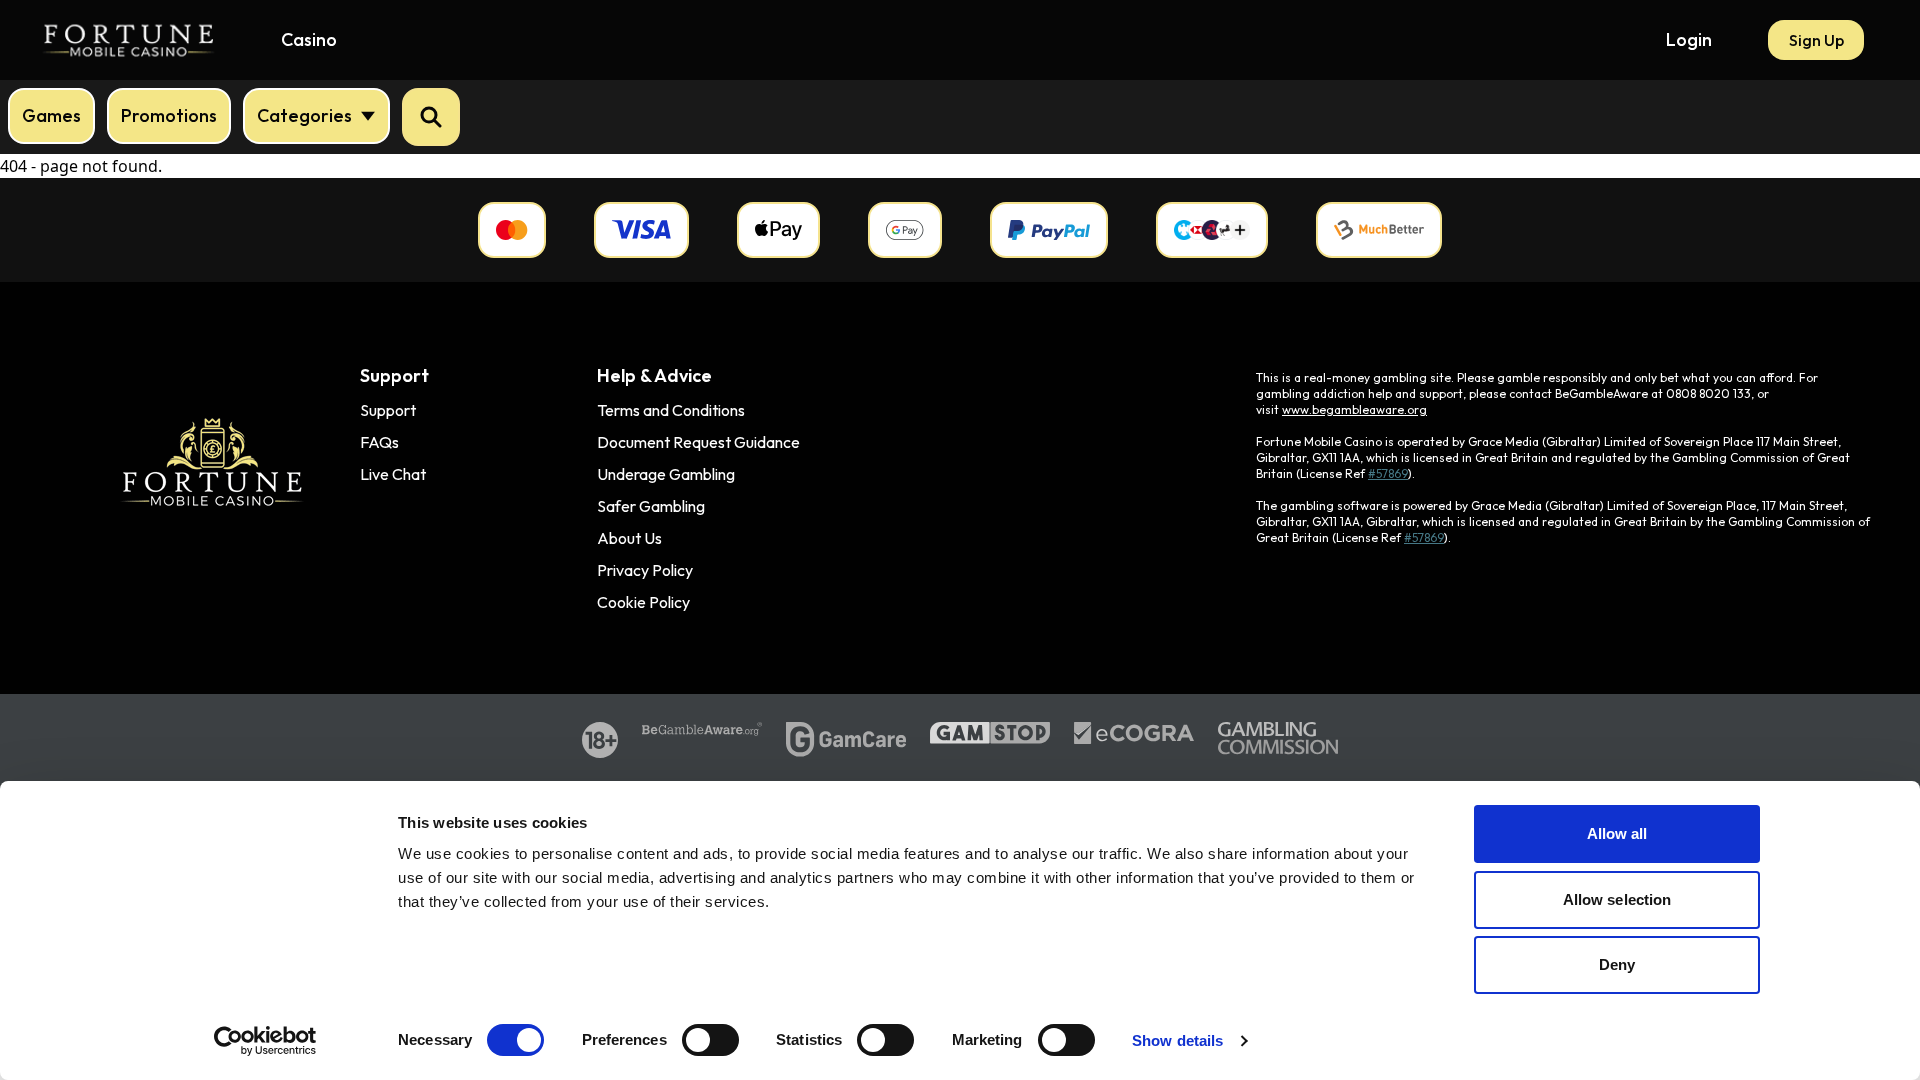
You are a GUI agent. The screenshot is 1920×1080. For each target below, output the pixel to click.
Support (388, 410)
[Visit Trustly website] (1212, 230)
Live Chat (393, 474)
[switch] (710, 1040)
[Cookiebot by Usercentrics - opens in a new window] (265, 1041)
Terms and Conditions (671, 410)
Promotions (169, 115)
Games (51, 115)
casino (309, 39)
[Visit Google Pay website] (905, 230)
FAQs (379, 442)
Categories (304, 115)
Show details (1177, 1040)
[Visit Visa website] (641, 230)
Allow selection (1617, 899)
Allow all (1617, 833)
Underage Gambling (666, 474)
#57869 (1388, 473)
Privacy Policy (645, 570)
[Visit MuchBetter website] (1379, 230)
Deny (1617, 964)
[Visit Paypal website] (1049, 230)
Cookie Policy (643, 602)
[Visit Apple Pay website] (778, 230)
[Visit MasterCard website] (512, 230)
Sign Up (1816, 40)
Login (1689, 39)
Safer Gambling (651, 506)
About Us (629, 538)
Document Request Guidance (698, 442)
